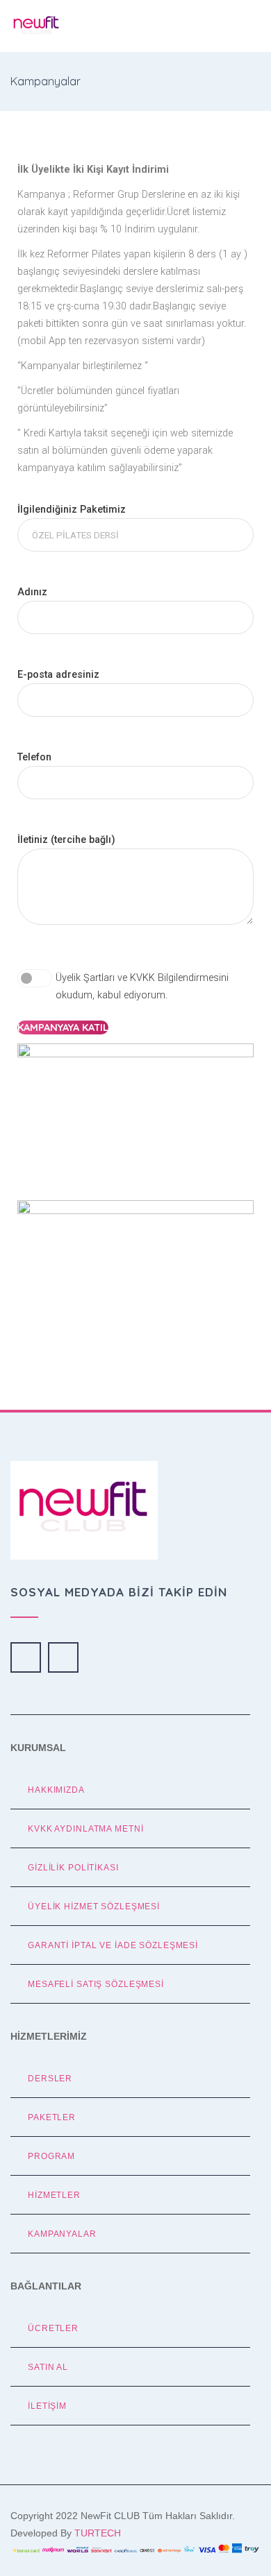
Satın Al (48, 2367)
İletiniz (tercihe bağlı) (66, 840)
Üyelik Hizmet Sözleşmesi (94, 1906)
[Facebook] (26, 1657)
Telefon (34, 757)
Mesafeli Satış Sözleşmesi (96, 1984)
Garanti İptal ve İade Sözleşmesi (113, 1945)
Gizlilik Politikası (73, 1867)
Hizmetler (54, 2195)
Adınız (32, 592)
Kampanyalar (62, 2234)
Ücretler (53, 2328)
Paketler (52, 2117)
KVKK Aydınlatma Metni (85, 1828)
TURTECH (98, 2533)
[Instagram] (63, 1657)
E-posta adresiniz (58, 675)
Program (51, 2156)
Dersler (50, 2078)
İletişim (47, 2406)
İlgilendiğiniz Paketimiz (72, 510)
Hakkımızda (56, 1790)
